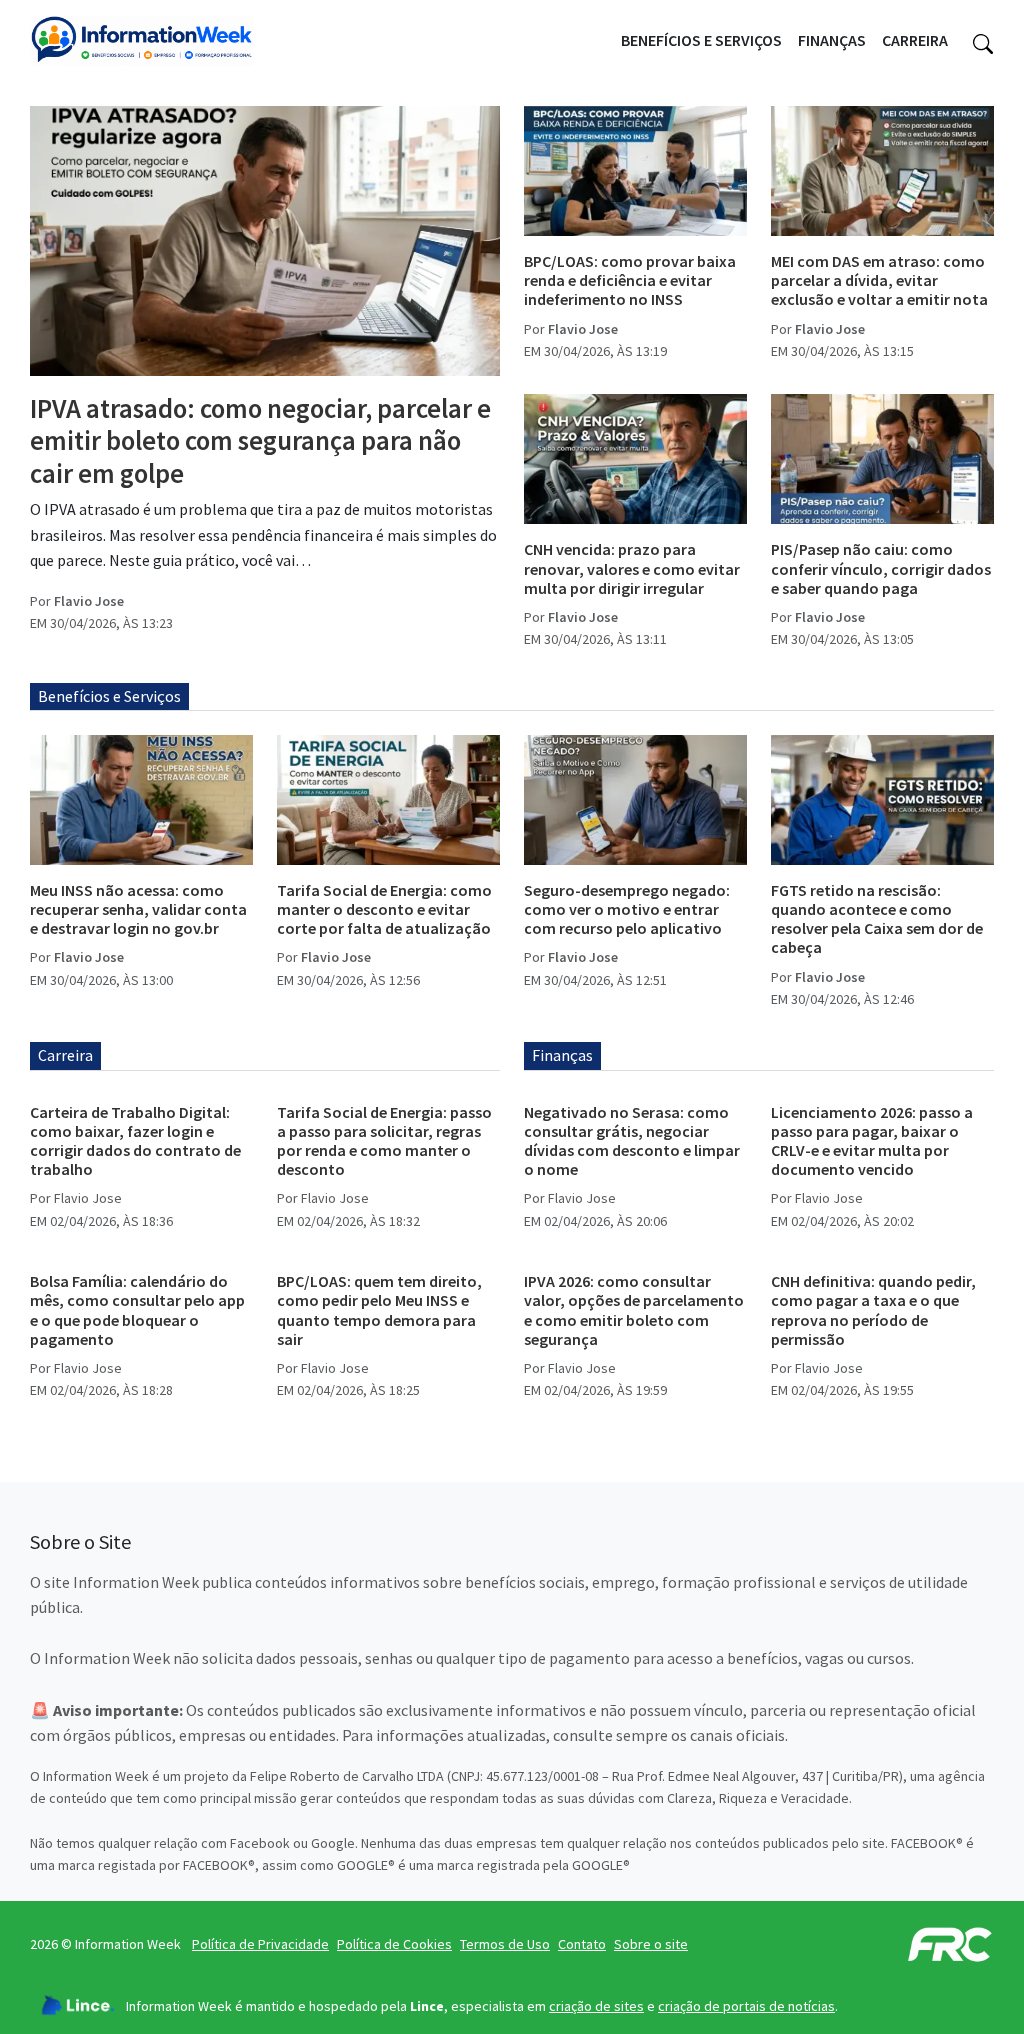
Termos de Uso (505, 1944)
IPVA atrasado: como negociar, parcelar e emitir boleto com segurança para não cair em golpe (260, 440)
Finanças (832, 40)
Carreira (915, 40)
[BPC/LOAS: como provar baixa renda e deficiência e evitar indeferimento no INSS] (635, 171)
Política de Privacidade (260, 1944)
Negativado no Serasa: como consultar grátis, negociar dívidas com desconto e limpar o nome (632, 1141)
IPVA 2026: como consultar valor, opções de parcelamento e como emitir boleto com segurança (634, 1310)
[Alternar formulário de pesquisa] (983, 41)
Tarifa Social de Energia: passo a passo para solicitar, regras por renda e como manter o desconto (384, 1141)
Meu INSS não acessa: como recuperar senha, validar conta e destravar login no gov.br (138, 909)
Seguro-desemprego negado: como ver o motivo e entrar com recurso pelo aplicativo (627, 909)
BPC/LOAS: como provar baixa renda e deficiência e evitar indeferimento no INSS (630, 280)
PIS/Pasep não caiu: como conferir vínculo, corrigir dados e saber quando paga (881, 568)
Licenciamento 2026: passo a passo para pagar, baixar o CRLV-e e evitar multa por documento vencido (872, 1141)
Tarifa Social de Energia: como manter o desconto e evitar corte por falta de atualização (384, 909)
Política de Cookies (394, 1944)
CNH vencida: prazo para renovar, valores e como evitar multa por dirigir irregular (632, 568)
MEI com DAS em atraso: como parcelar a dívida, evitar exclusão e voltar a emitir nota (879, 280)
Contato (582, 1944)
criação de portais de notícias (746, 2006)
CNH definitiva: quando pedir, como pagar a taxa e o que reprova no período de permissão (873, 1310)
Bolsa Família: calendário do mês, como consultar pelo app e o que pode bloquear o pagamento (137, 1310)
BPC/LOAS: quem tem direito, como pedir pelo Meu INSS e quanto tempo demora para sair (379, 1310)
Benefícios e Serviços (701, 40)
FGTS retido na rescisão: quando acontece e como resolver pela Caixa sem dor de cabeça (877, 919)
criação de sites (596, 2006)
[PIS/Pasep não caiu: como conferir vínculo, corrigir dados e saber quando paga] (882, 459)
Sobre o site (651, 1944)
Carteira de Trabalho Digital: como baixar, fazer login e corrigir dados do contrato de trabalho (135, 1141)
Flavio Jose (89, 601)
